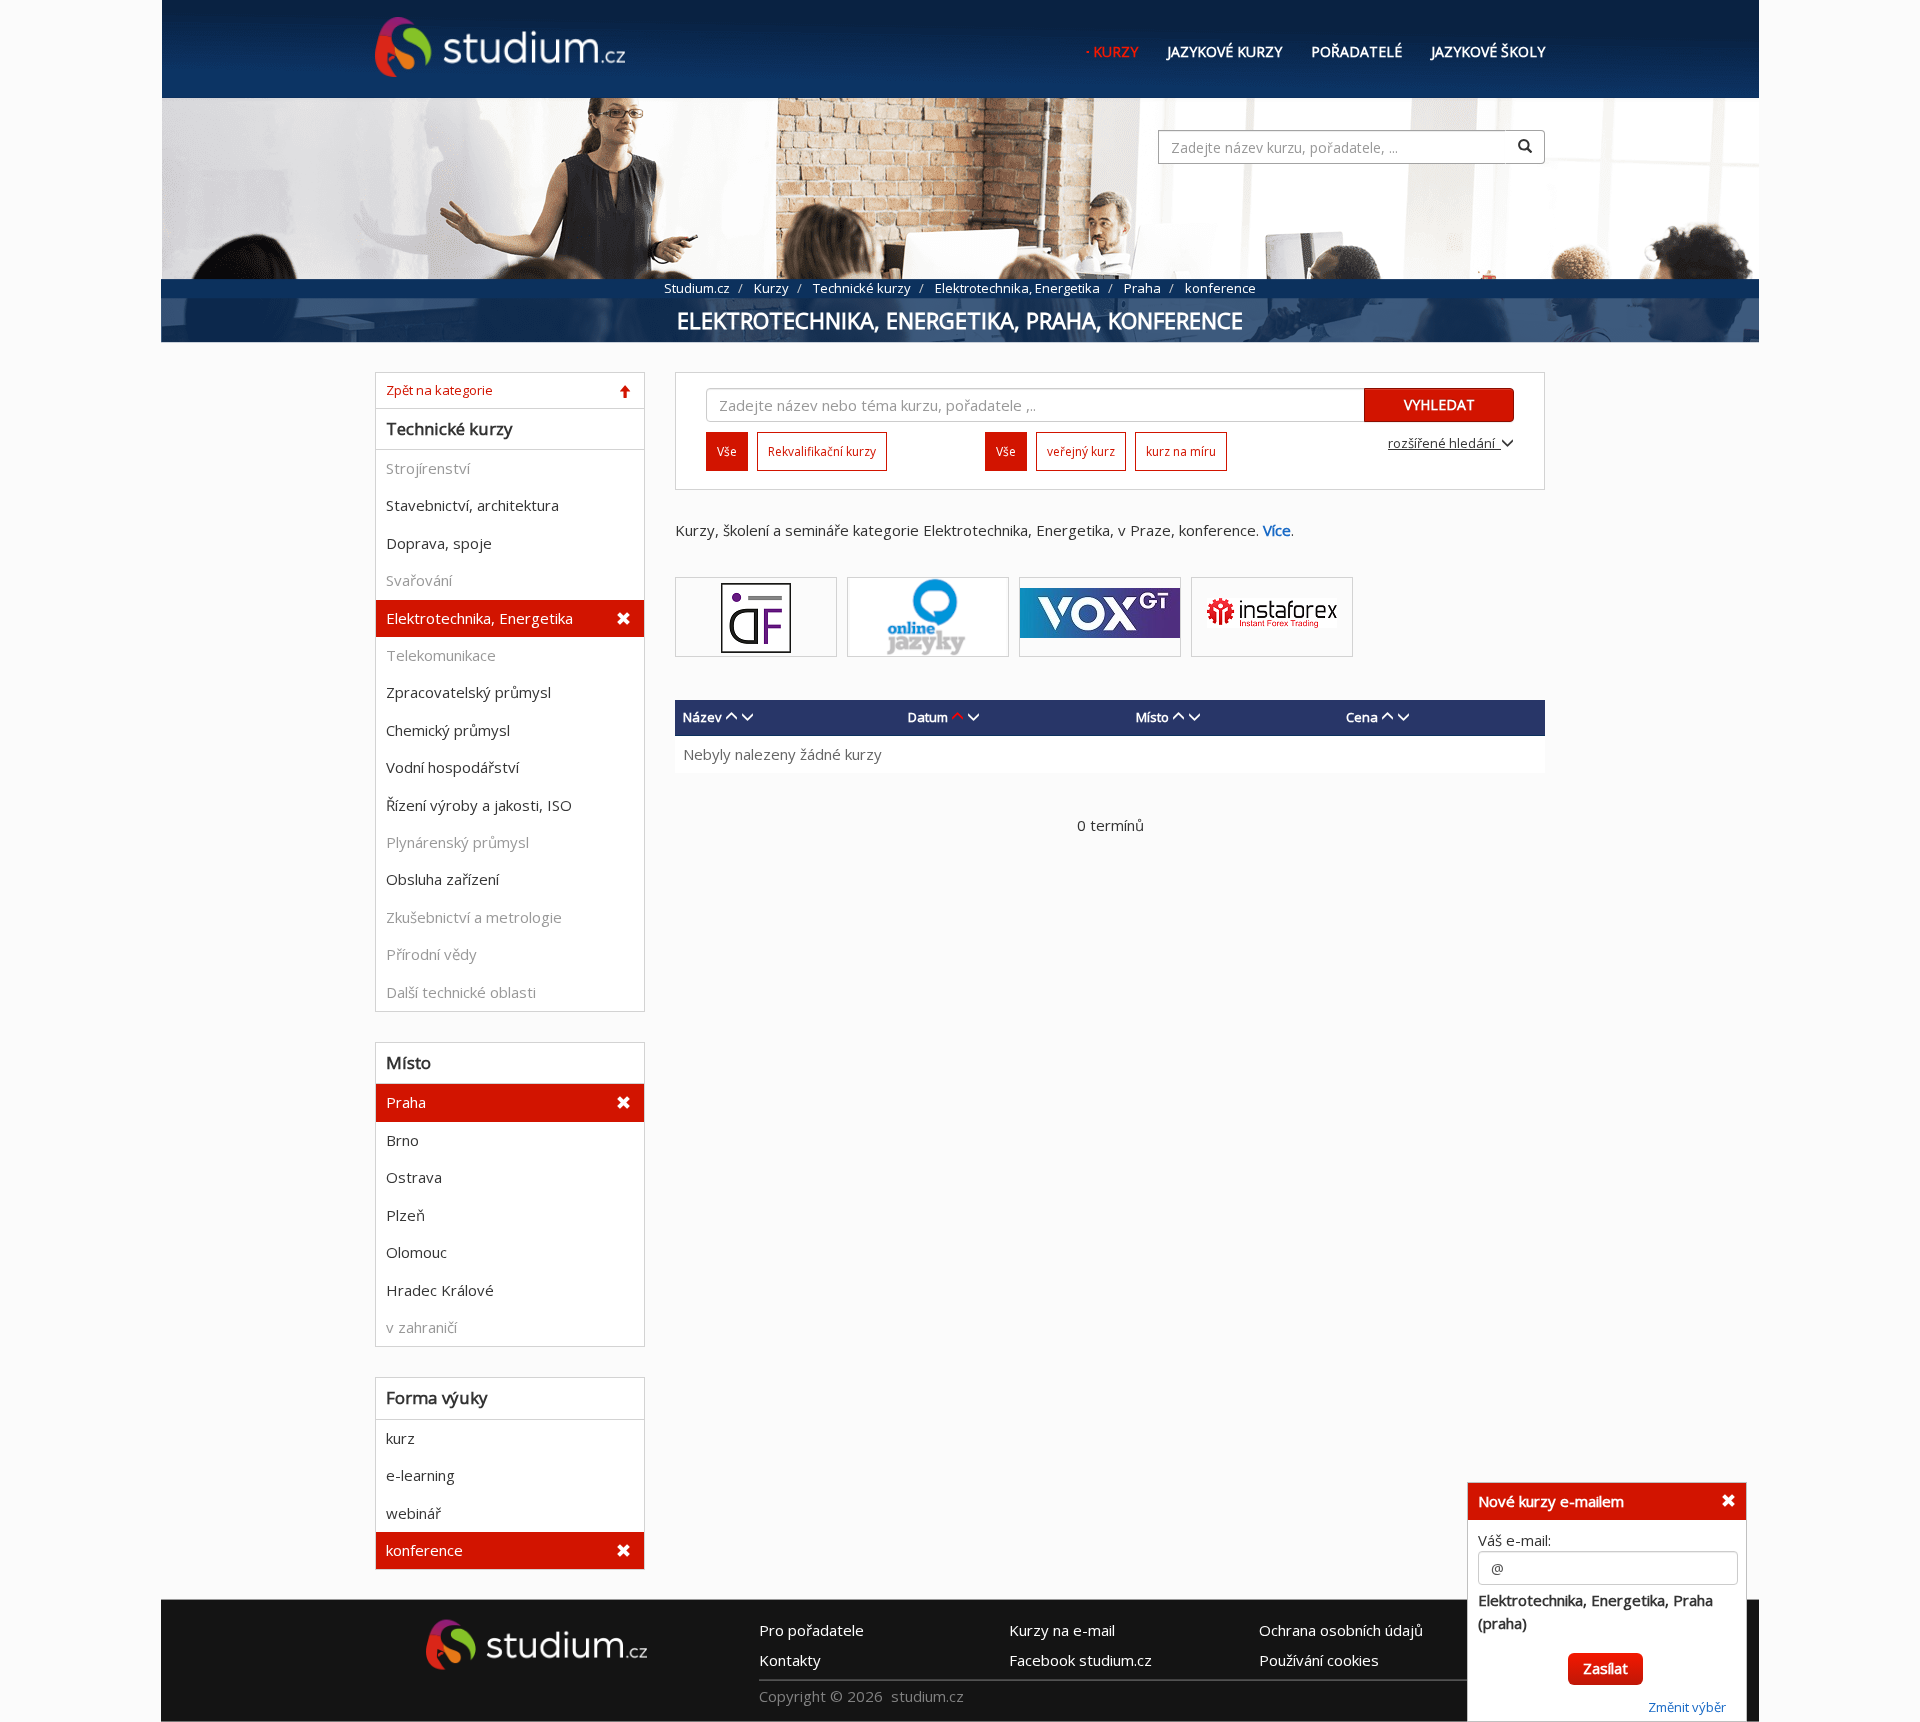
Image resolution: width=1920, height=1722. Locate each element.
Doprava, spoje (439, 543)
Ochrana (1341, 1629)
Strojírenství (428, 468)
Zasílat (1605, 1669)
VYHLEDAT (1439, 404)
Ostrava (414, 1177)
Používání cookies (1319, 1659)
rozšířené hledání (1444, 443)
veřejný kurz (1081, 451)
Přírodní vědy (431, 954)
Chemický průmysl (448, 730)
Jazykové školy (1488, 51)
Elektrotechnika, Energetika (479, 618)
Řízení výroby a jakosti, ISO (479, 805)
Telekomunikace (441, 655)
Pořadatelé (1356, 51)
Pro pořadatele (811, 1629)
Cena (1362, 717)
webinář (413, 1513)
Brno (402, 1140)
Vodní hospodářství (452, 767)
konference (424, 1550)
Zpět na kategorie (439, 390)
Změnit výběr (1687, 1706)
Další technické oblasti (461, 992)
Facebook (1080, 1659)
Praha (406, 1102)
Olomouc (416, 1252)
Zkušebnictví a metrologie (474, 917)
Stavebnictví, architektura (472, 505)
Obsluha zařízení (442, 879)
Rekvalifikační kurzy (822, 451)
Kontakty (790, 1659)
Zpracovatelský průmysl (468, 692)
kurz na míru (1181, 451)
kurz (400, 1438)
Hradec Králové (440, 1290)
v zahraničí (421, 1327)
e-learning (420, 1475)
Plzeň (405, 1215)
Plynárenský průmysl (457, 842)
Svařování (419, 580)
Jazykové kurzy (1224, 51)
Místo (1152, 717)
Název (702, 717)
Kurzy (1115, 51)
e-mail (1062, 1629)
